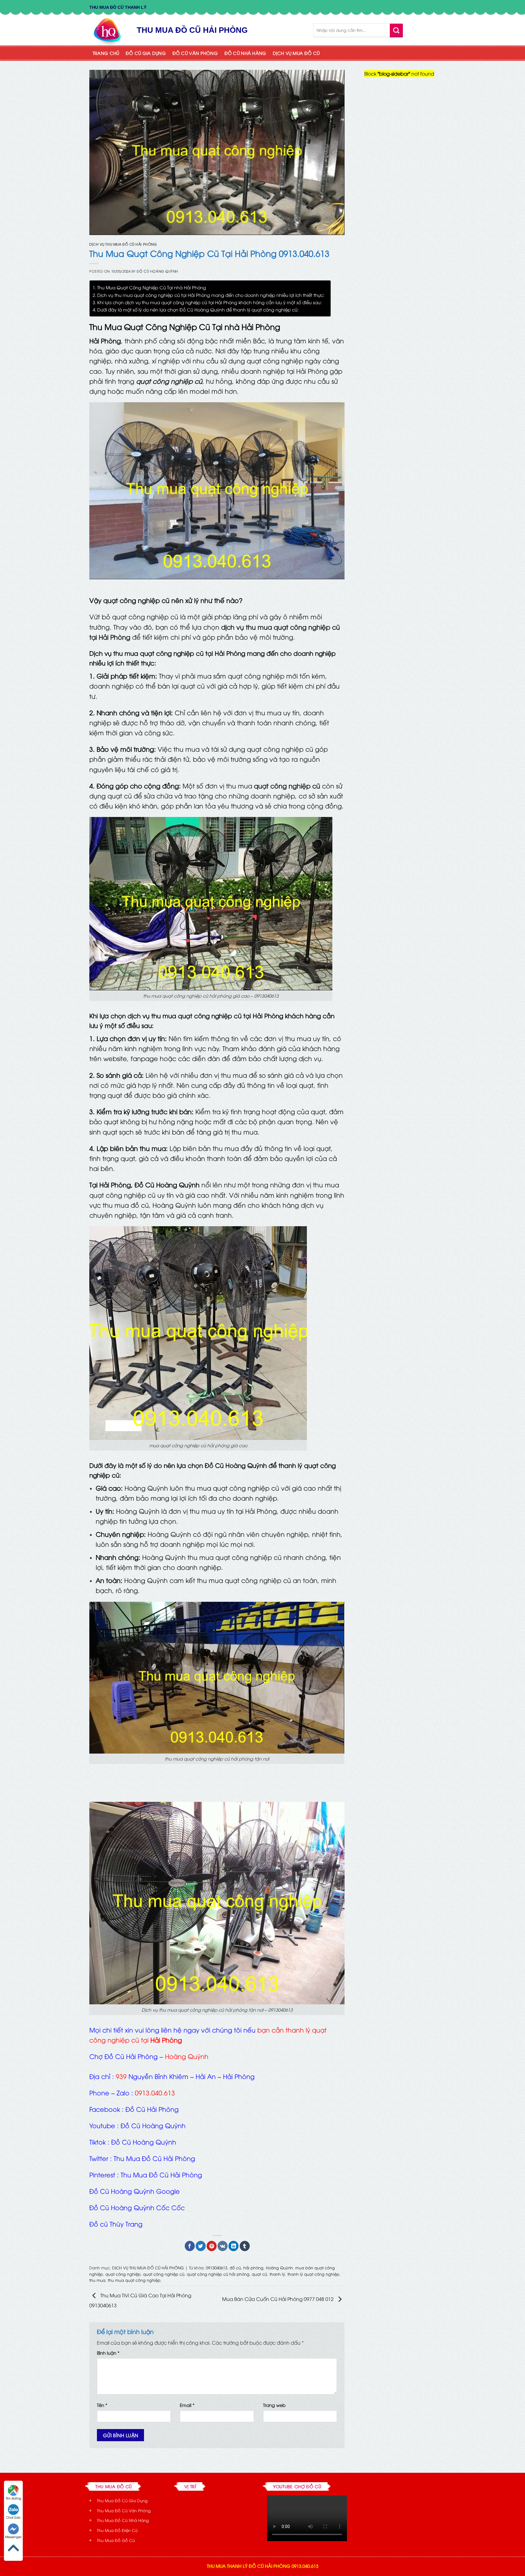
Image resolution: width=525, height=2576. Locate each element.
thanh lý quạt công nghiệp (313, 2274)
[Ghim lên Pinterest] (212, 2246)
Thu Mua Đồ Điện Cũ (117, 2530)
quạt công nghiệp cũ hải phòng (218, 2274)
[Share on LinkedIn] (233, 2246)
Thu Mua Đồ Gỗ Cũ (116, 2540)
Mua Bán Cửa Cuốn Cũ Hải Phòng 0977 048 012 (278, 2299)
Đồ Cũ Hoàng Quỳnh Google (135, 2191)
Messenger (13, 2537)
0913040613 (217, 2268)
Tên (102, 2405)
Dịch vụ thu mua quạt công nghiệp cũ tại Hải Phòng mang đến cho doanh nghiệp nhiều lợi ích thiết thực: (211, 295)
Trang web (274, 2405)
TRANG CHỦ (106, 53)
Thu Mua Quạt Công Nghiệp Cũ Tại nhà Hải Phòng (152, 287)
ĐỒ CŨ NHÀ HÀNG (245, 53)
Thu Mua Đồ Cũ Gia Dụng (122, 2500)
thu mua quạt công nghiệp (134, 2280)
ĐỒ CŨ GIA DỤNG (146, 53)
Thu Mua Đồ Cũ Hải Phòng (154, 2158)
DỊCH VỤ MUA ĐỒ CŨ (296, 53)
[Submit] (396, 30)
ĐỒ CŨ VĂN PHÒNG (195, 53)
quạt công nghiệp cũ (164, 2274)
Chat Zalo (13, 2517)
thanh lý (277, 2274)
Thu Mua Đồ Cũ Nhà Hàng (123, 2520)
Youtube (102, 2125)
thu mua (97, 2280)
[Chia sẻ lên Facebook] (190, 2246)
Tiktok (98, 2142)
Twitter (99, 2158)
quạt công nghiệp (123, 2274)
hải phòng (253, 2268)
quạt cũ (259, 2274)
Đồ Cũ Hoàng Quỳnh (158, 271)
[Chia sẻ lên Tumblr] (245, 2246)
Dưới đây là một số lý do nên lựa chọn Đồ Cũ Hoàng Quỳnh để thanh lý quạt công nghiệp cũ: (198, 309)
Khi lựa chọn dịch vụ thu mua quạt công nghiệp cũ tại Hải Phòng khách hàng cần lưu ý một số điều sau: (209, 302)
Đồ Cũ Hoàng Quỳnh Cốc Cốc (137, 2207)
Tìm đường (14, 2498)
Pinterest (102, 2174)
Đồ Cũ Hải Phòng (152, 2109)
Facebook (105, 2109)
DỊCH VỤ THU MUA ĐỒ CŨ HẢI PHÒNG (123, 244)
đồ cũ (235, 2268)
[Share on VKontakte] (223, 2246)
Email (187, 2405)
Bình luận (108, 2353)
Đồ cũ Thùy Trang (116, 2224)
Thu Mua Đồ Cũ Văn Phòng (124, 2510)
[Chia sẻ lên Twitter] (201, 2246)
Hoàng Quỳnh (279, 2268)
